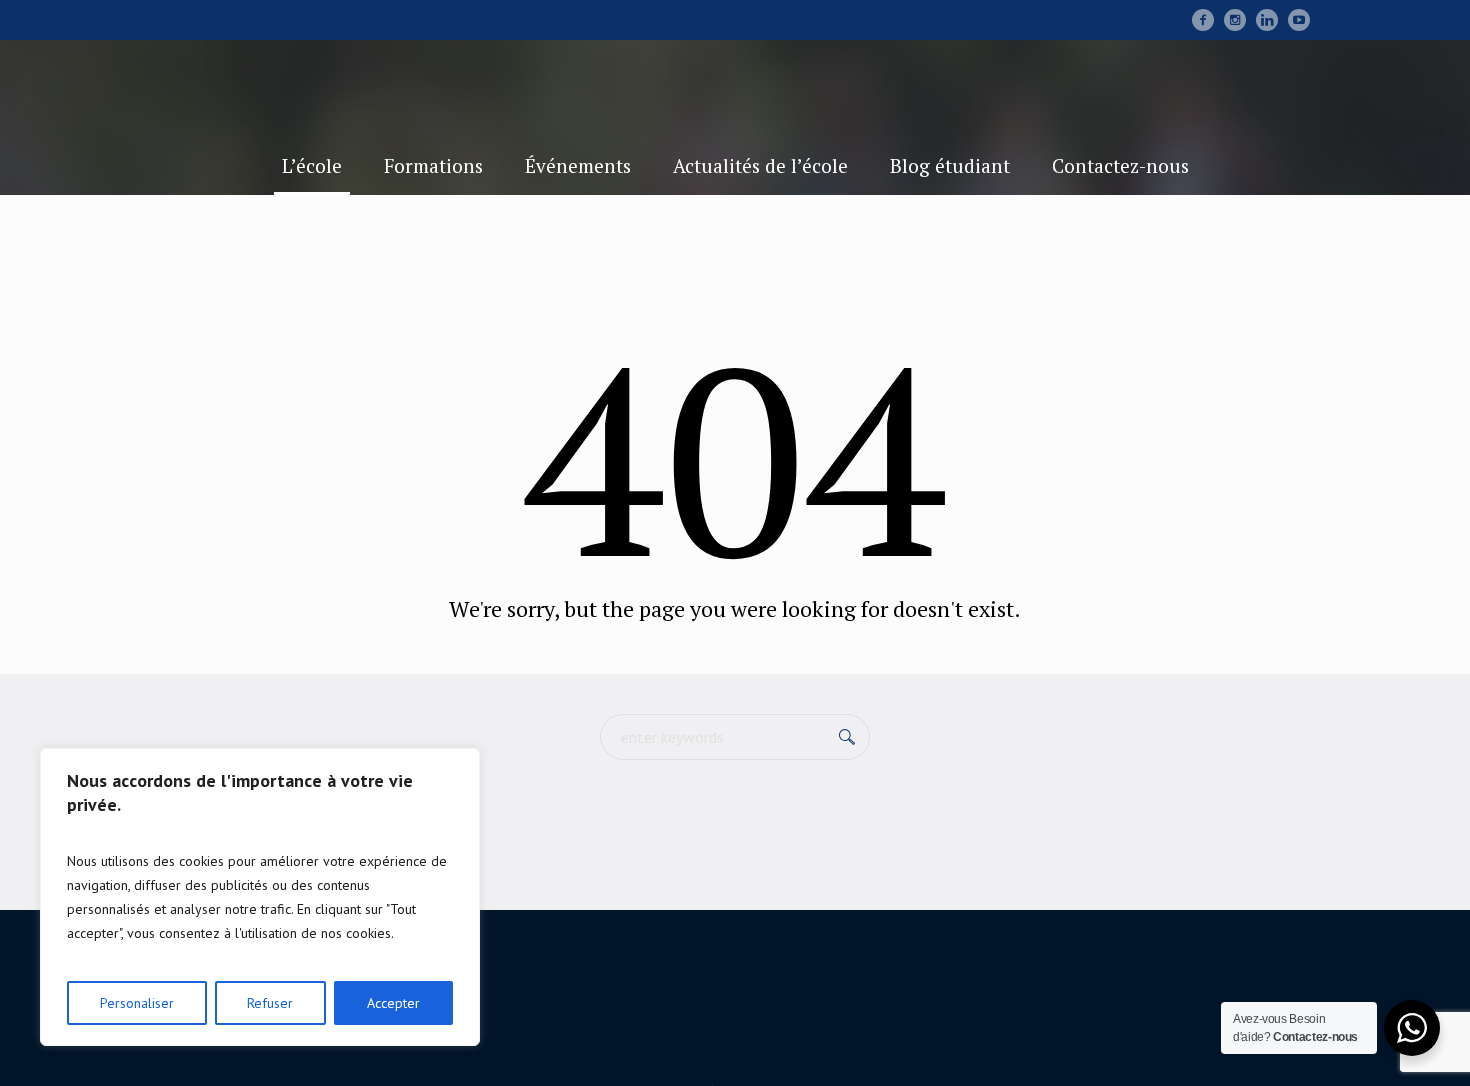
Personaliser (137, 1003)
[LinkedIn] (1267, 20)
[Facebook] (1203, 20)
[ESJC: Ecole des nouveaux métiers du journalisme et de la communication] (735, 1010)
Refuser (270, 1003)
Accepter (393, 1003)
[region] (260, 897)
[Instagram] (1235, 20)
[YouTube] (1299, 20)
